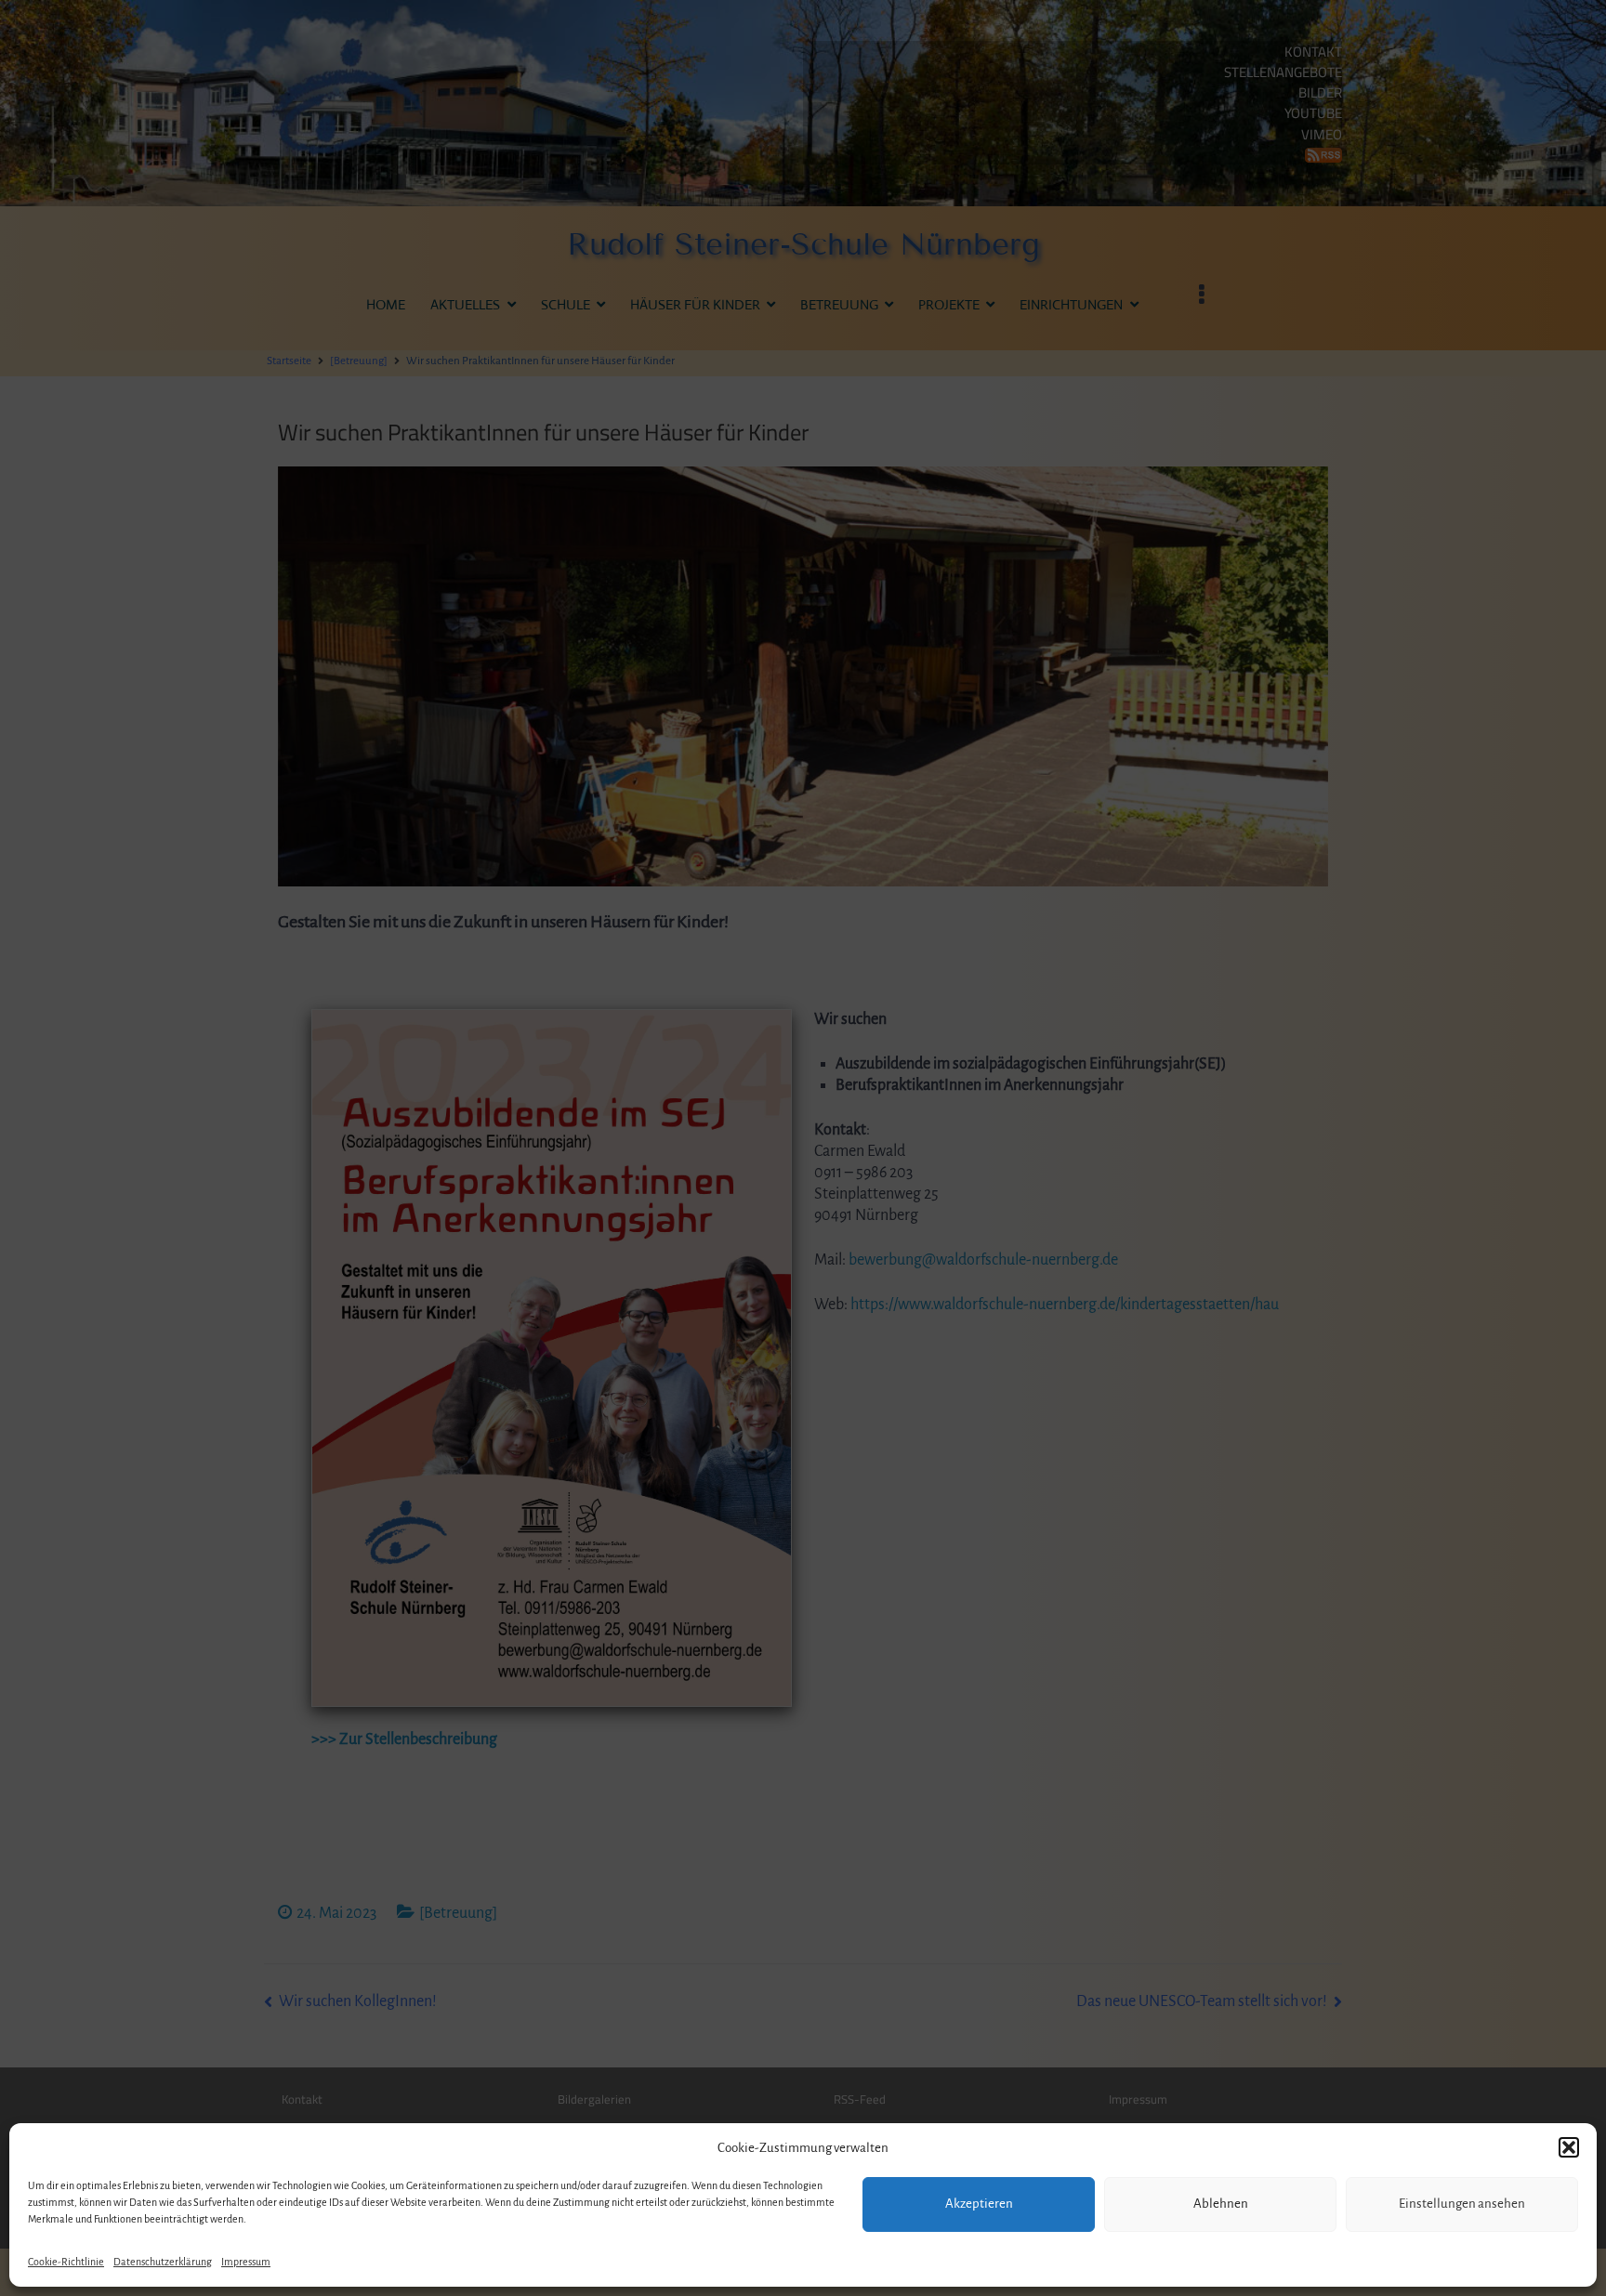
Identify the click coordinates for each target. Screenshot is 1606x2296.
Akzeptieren (979, 2204)
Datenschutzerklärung (163, 2262)
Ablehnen (1221, 2204)
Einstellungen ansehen (1462, 2204)
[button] (1569, 2147)
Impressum (246, 2262)
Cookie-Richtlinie (66, 2262)
